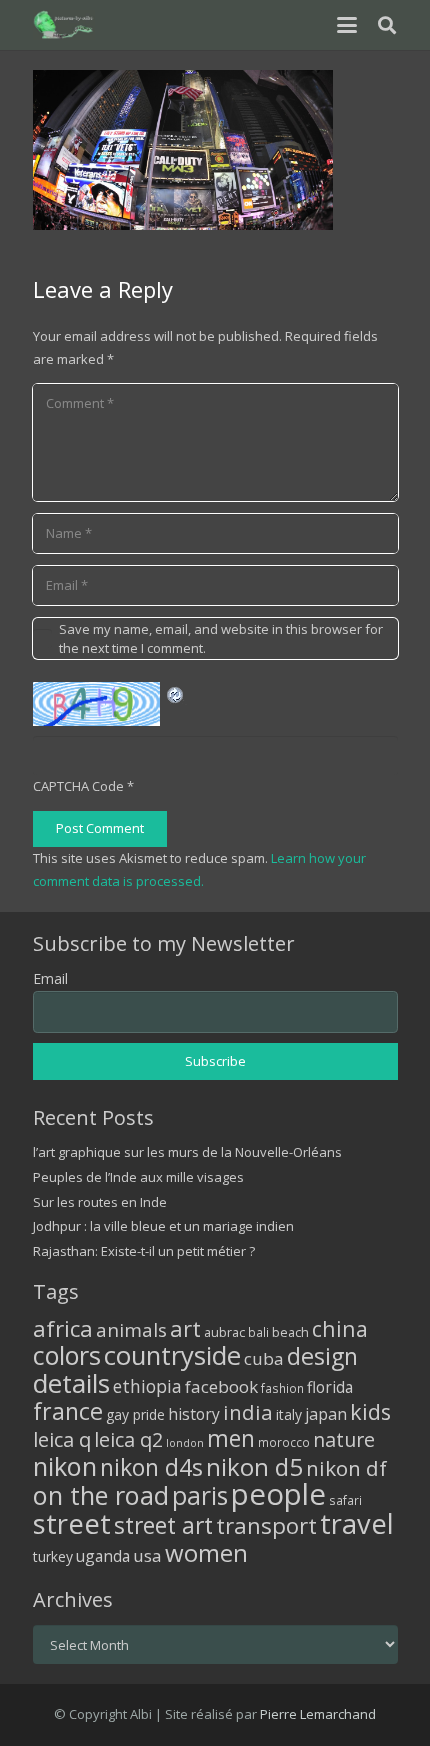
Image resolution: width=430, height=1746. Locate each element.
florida (330, 1387)
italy (289, 1414)
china (340, 1328)
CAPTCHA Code (78, 786)
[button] (346, 25)
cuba (264, 1358)
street (72, 1523)
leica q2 (128, 1439)
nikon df (346, 1468)
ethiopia (147, 1386)
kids (370, 1411)
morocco (284, 1442)
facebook (221, 1386)
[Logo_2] (64, 25)
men (231, 1438)
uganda (103, 1556)
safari (345, 1500)
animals (131, 1330)
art (185, 1328)
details (71, 1383)
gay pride (135, 1414)
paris (200, 1495)
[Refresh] (176, 693)
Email (50, 978)
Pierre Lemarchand (318, 1714)
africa (63, 1328)
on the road (101, 1495)
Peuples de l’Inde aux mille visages (138, 1177)
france (68, 1411)
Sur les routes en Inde (100, 1202)
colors (67, 1355)
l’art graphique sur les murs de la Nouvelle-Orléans (187, 1152)
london (185, 1443)
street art (163, 1525)
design (322, 1356)
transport (266, 1525)
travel (357, 1523)
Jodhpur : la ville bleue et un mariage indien (163, 1226)
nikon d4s (151, 1467)
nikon (65, 1466)
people (278, 1494)
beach (290, 1332)
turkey (53, 1556)
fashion (282, 1388)
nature (344, 1439)
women (206, 1552)
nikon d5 (254, 1466)
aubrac (224, 1332)
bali (258, 1332)
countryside (172, 1355)
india (248, 1412)
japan (326, 1414)
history (194, 1414)
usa (147, 1555)
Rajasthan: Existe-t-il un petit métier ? (144, 1251)
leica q (62, 1439)
